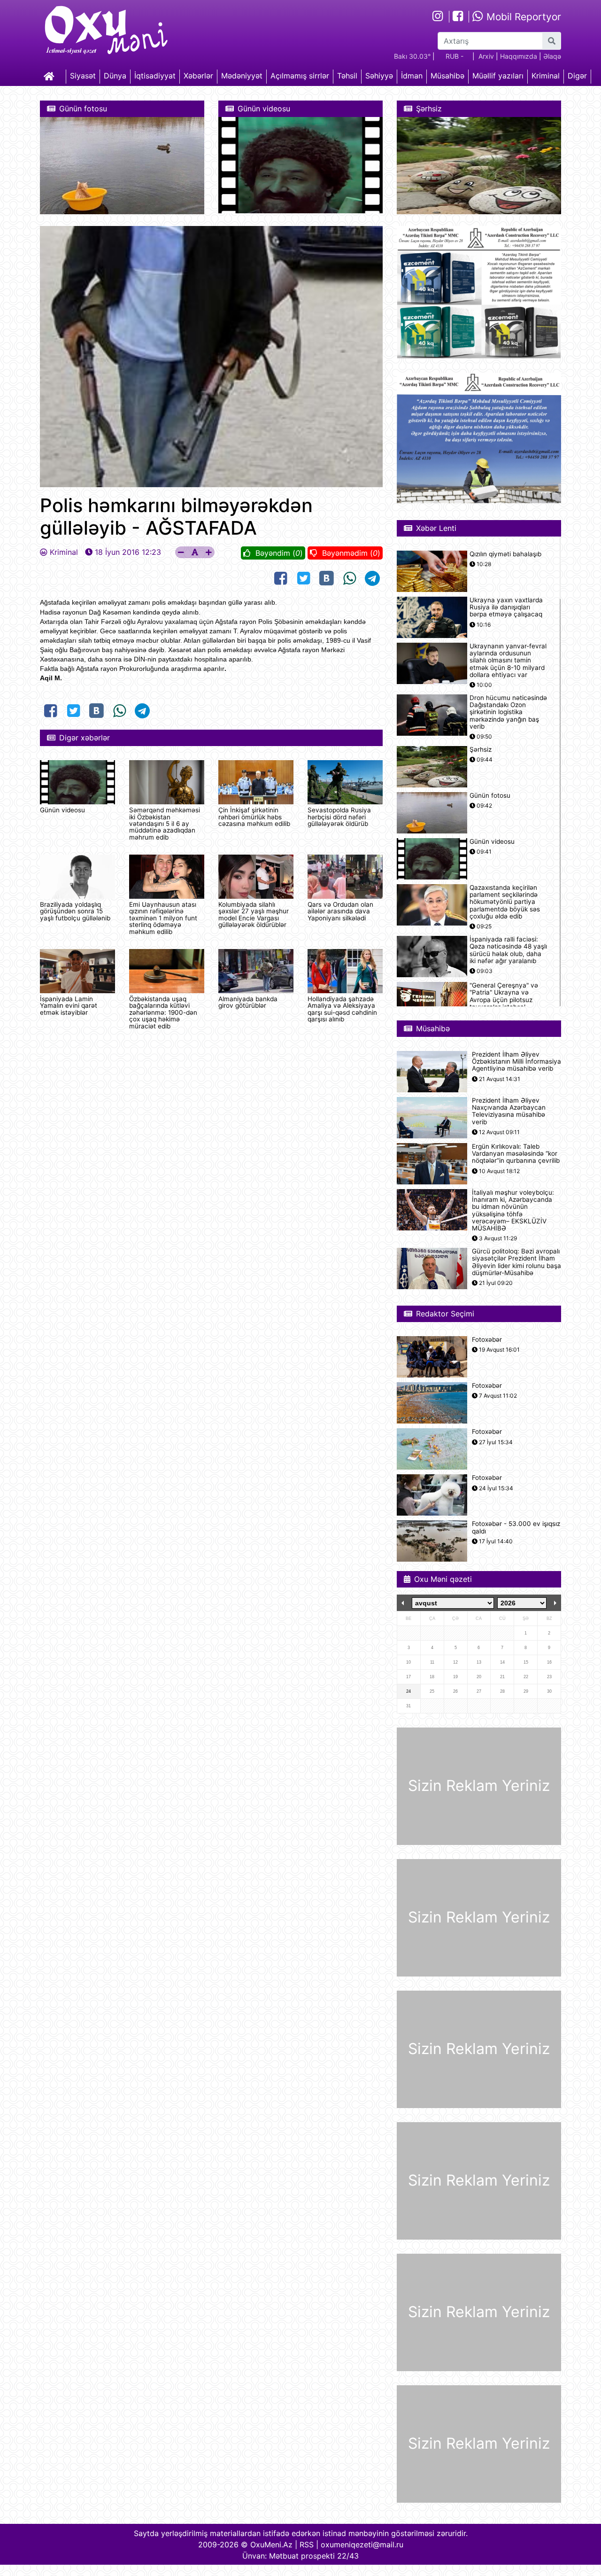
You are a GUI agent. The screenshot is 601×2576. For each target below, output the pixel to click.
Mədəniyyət (242, 76)
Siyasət (83, 76)
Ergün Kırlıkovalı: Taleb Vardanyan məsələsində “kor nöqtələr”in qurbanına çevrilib (516, 1154)
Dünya (115, 76)
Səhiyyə (379, 76)
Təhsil (347, 76)
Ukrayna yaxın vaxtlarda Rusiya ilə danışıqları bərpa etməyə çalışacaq (506, 607)
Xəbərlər (198, 76)
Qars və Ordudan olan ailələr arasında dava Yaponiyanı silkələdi (340, 911)
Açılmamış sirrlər (300, 76)
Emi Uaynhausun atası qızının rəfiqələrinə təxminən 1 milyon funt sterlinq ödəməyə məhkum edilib (163, 918)
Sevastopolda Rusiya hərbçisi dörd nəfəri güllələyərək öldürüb (339, 817)
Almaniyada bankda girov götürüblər (248, 1002)
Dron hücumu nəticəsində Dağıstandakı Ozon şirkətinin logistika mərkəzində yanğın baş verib (508, 712)
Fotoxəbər (487, 1340)
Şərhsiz (481, 750)
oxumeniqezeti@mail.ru (362, 2545)
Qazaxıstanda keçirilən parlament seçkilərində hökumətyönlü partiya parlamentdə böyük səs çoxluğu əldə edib (505, 902)
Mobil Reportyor (522, 17)
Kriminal (546, 76)
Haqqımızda (519, 56)
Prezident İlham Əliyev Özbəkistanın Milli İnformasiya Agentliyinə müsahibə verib (516, 1062)
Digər (577, 76)
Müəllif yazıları (498, 76)
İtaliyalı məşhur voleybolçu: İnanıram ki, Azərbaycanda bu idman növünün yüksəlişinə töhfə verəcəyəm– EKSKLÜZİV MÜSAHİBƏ (513, 1210)
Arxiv (486, 56)
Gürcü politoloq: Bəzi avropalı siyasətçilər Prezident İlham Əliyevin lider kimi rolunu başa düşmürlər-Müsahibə (516, 1262)
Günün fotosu (490, 796)
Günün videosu (62, 810)
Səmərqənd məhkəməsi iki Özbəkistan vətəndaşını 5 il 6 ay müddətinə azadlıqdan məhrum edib (165, 824)
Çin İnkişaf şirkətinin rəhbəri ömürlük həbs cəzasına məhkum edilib (254, 817)
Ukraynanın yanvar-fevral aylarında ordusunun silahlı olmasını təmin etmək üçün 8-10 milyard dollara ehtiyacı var (508, 661)
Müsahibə (447, 76)
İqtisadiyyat (155, 76)
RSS (307, 2545)
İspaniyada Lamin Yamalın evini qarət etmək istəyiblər (69, 1006)
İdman (412, 76)
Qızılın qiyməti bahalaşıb (505, 554)
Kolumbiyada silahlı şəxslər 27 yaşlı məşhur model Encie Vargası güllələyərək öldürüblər (254, 914)
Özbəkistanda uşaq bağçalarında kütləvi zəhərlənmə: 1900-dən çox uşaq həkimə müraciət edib (163, 1012)
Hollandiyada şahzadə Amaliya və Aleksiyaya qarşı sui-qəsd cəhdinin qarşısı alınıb (342, 1009)
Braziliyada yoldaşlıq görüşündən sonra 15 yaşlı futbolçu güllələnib (75, 911)
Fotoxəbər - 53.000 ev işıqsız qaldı (516, 1527)
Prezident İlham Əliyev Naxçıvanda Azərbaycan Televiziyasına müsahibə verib (509, 1111)
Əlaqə (552, 56)
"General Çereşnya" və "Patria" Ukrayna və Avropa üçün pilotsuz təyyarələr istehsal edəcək (504, 1000)
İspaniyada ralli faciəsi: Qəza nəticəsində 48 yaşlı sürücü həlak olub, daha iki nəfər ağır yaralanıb (508, 950)
